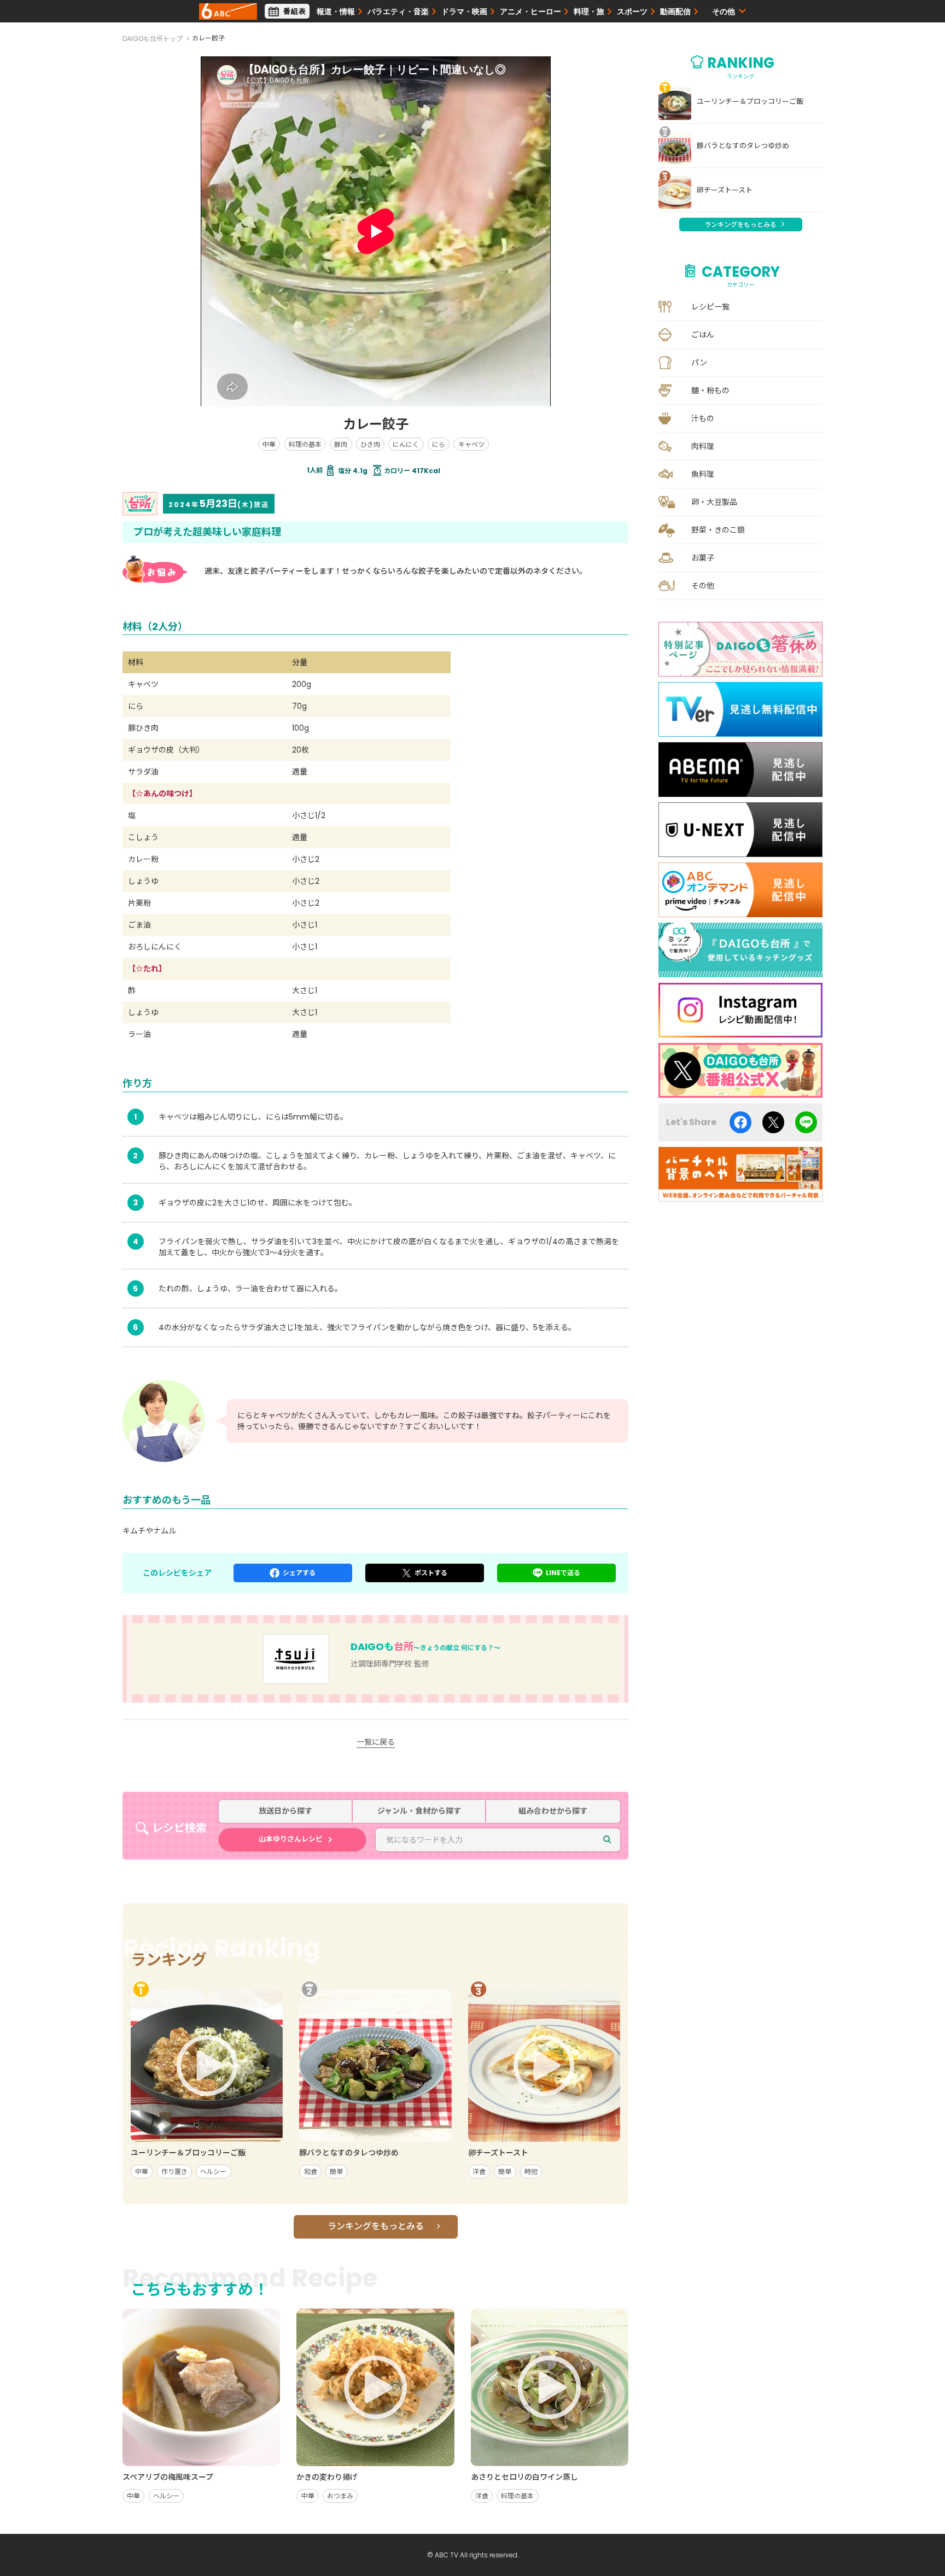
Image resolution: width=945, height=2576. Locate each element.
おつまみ (340, 2496)
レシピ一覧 (710, 307)
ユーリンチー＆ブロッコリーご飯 (750, 102)
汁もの (703, 418)
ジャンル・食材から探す (419, 1811)
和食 (311, 2172)
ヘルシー (213, 2172)
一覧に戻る (376, 1742)
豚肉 (341, 444)
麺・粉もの (710, 391)
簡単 (336, 2172)
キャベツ (471, 444)
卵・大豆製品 (714, 502)
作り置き (174, 2172)
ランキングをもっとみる (376, 2226)
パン (699, 363)
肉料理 (703, 446)
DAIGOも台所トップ (153, 39)
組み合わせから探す (553, 1811)
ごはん (703, 335)
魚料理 (703, 474)
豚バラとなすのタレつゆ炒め (743, 146)
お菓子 (703, 558)
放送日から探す (285, 1811)
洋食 (479, 2172)
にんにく (406, 444)
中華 (269, 444)
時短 (531, 2172)
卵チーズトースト (725, 190)
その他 (703, 586)
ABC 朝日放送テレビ (228, 11)
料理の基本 (305, 444)
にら (439, 444)
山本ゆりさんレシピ (291, 1839)
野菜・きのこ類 (718, 530)
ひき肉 (370, 444)
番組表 (295, 11)
